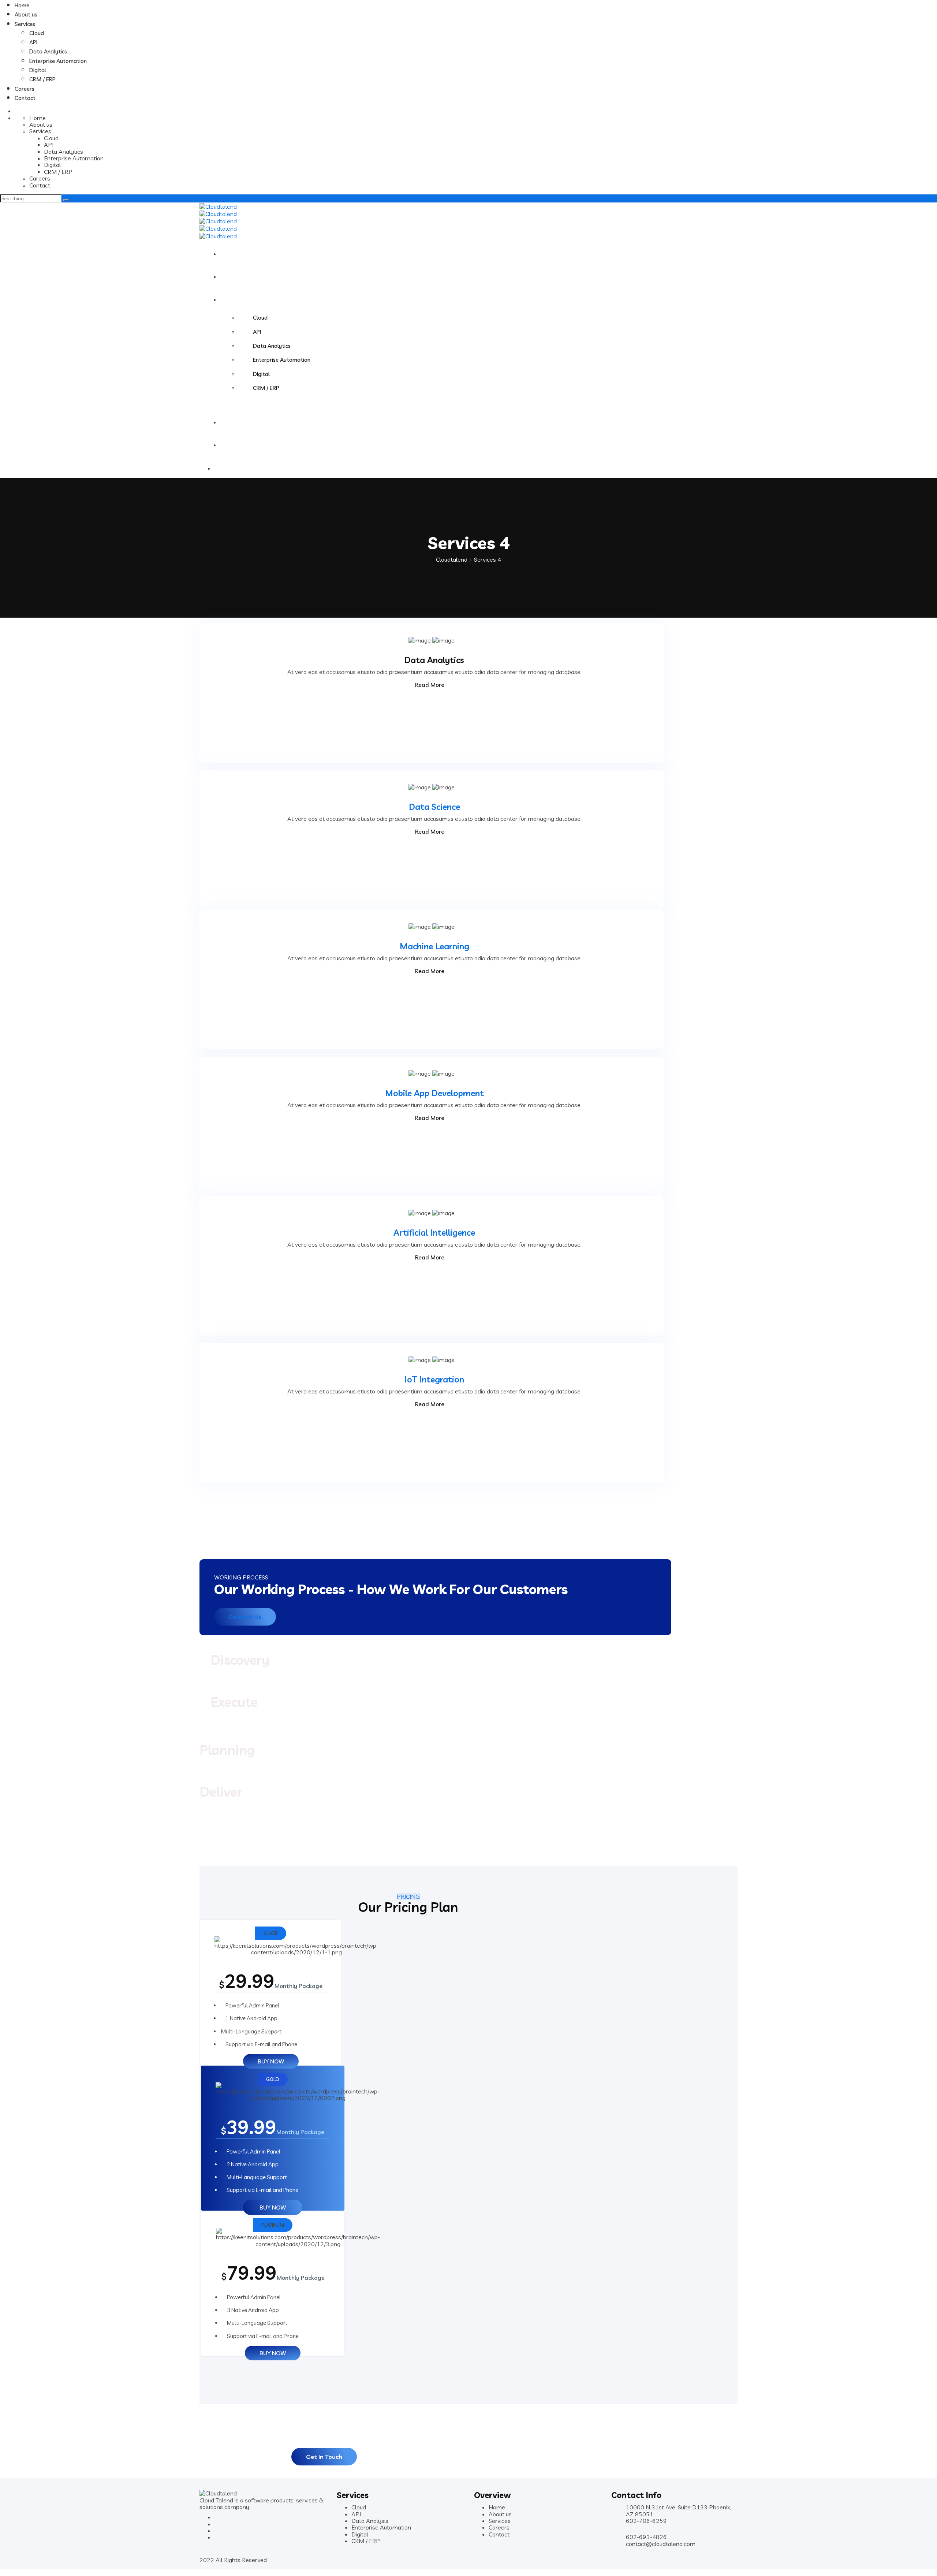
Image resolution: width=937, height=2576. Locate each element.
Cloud (37, 33)
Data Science (434, 807)
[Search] (66, 200)
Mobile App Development (434, 1093)
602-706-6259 (646, 2521)
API (33, 42)
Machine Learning (434, 946)
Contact (25, 98)
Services (25, 24)
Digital (38, 70)
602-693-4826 (646, 2537)
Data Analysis (370, 2521)
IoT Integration (434, 1379)
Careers (25, 89)
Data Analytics (48, 51)
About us (26, 14)
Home (22, 5)
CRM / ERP (42, 79)
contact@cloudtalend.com (661, 2544)
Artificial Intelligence (434, 1233)
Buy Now (271, 2061)
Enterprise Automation (58, 61)
